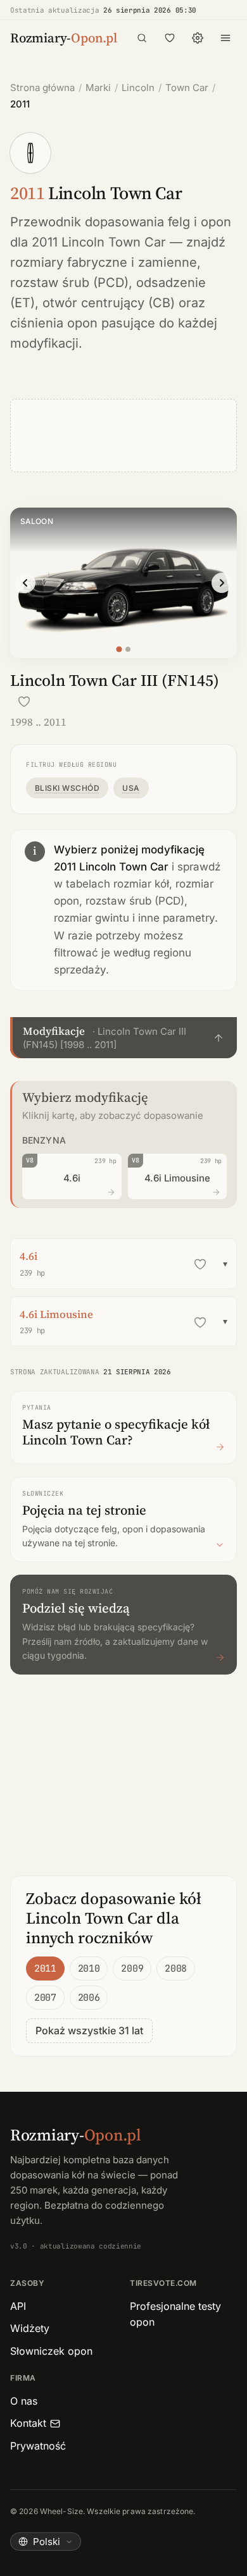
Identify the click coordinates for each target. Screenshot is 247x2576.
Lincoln (138, 88)
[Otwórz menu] (225, 38)
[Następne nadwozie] (222, 583)
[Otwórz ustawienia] (198, 38)
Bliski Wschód (67, 788)
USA (131, 788)
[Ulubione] (170, 38)
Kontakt (28, 2423)
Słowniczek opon (51, 2351)
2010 (89, 1969)
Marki (98, 88)
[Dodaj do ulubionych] (24, 702)
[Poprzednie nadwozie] (25, 583)
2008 (176, 1969)
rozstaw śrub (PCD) (69, 283)
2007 (45, 1998)
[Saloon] (119, 650)
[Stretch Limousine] (128, 649)
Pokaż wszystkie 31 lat (89, 2030)
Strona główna (42, 88)
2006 (89, 1998)
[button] (123, 1038)
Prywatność (38, 2446)
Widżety (30, 2328)
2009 (132, 1969)
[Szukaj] (142, 38)
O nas (24, 2401)
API (18, 2306)
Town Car (187, 88)
